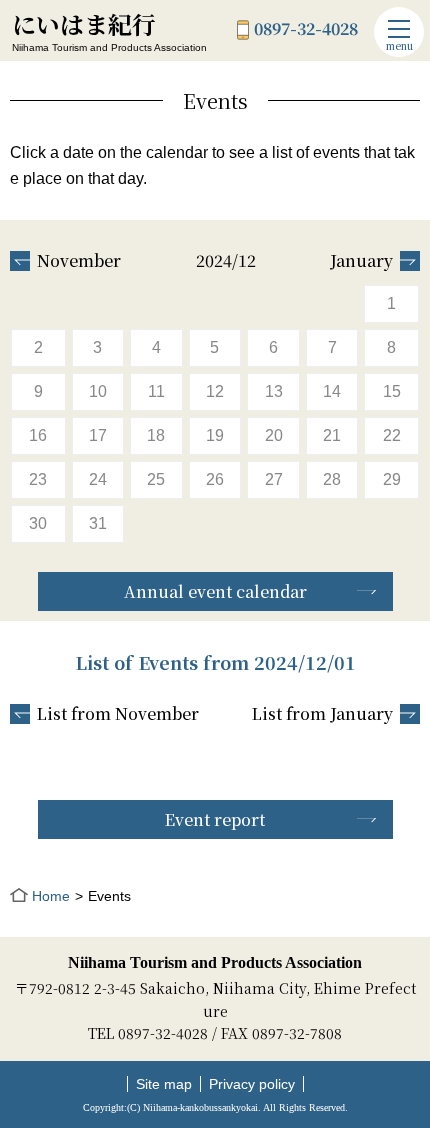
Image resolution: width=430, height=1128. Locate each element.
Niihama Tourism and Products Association (215, 962)
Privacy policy (252, 1084)
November (79, 261)
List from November (118, 714)
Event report (215, 819)
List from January (322, 714)
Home (51, 896)
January (361, 261)
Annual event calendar (215, 591)
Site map (164, 1084)
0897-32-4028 (306, 30)
